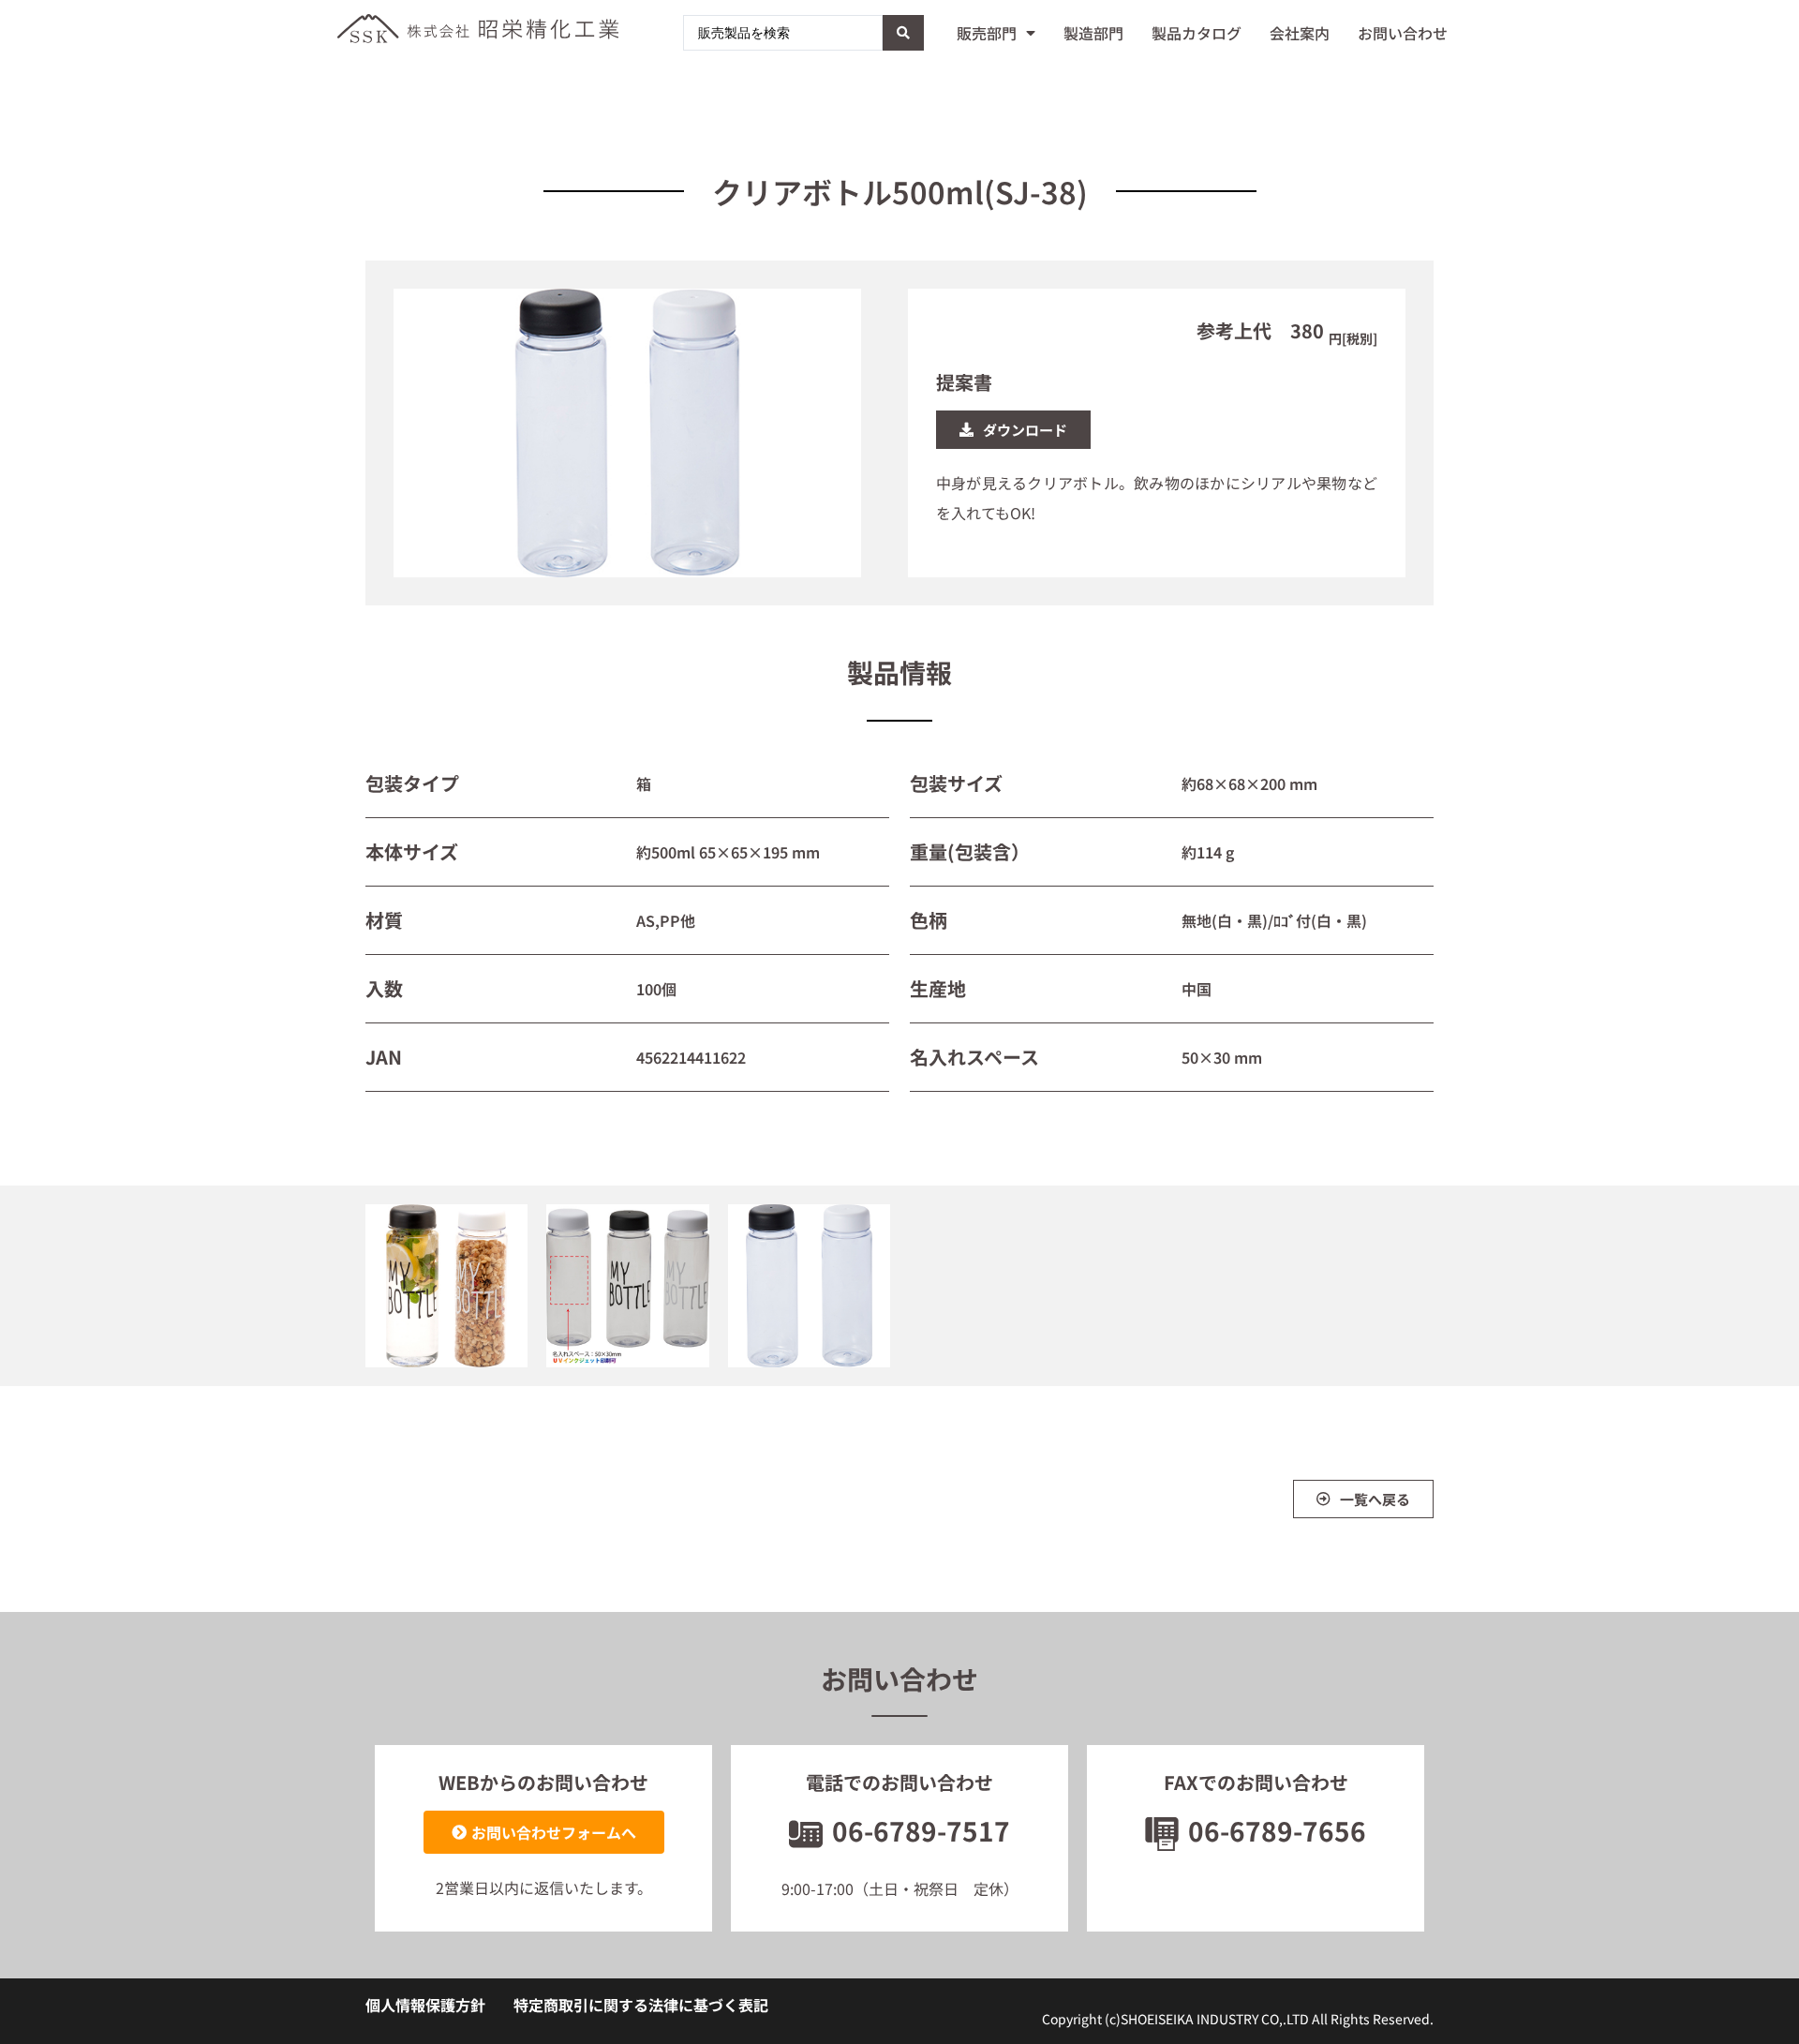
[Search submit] (903, 33)
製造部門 (1093, 33)
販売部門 (987, 33)
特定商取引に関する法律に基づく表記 (641, 2005)
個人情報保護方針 (425, 2005)
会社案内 (1300, 33)
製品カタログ (1197, 33)
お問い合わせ (1403, 33)
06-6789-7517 (921, 1830)
